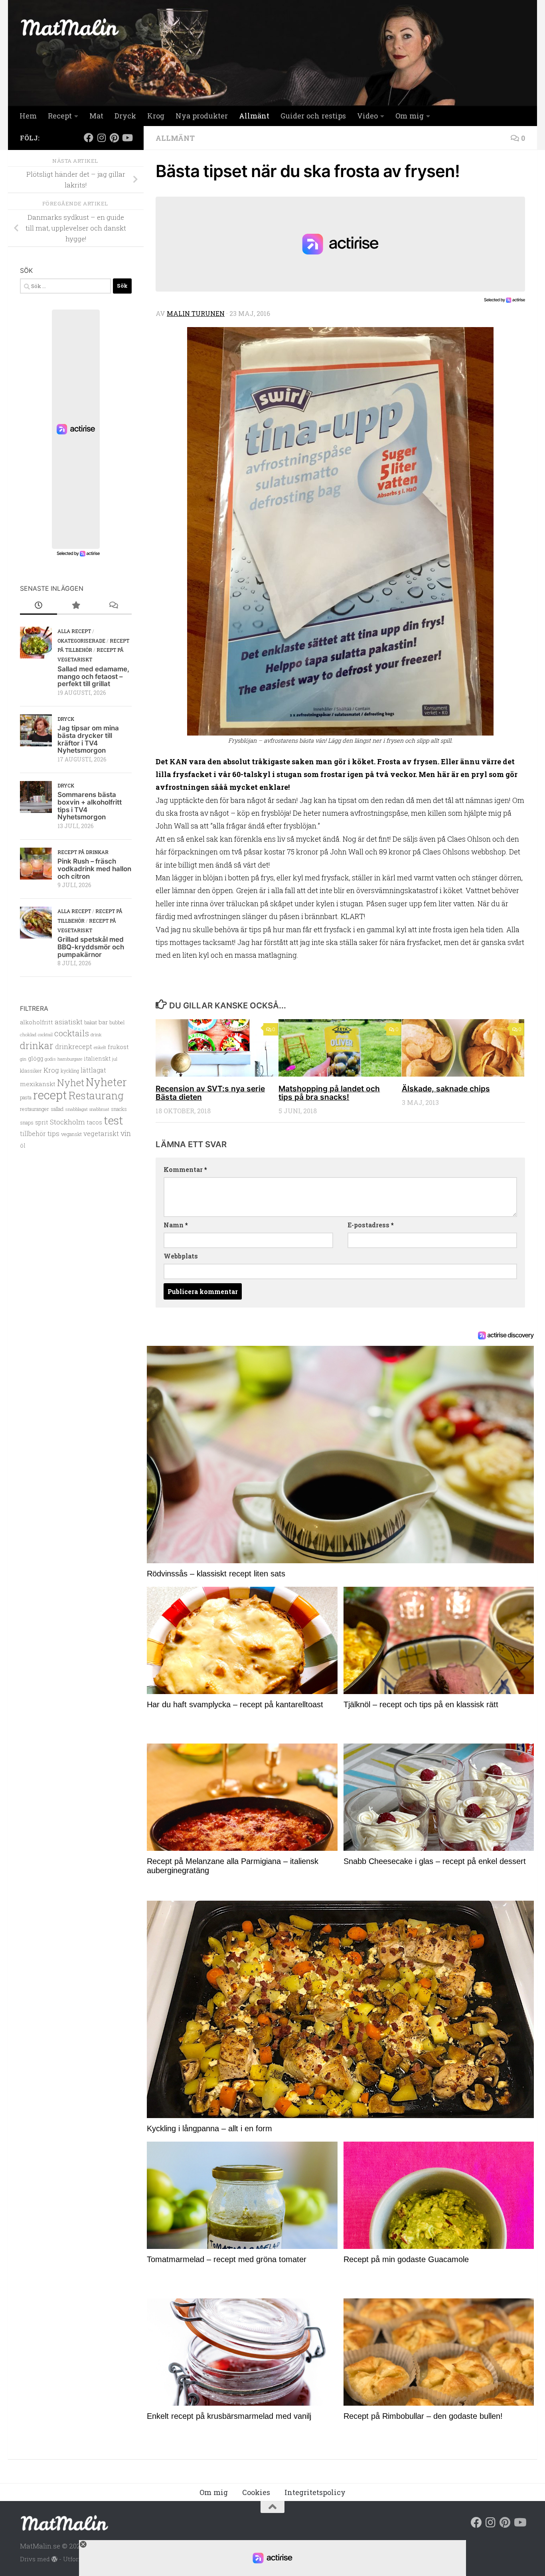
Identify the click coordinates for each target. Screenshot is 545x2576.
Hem (28, 116)
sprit (42, 1122)
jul (115, 1059)
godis (50, 1059)
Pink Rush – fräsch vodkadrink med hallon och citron (94, 869)
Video (367, 116)
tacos (94, 1122)
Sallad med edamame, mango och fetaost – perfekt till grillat (93, 676)
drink (96, 1035)
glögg (36, 1058)
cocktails (72, 1033)
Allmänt (254, 116)
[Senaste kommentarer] (113, 606)
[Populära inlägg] (76, 606)
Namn (176, 1225)
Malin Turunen (196, 313)
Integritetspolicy (315, 2492)
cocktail (45, 1035)
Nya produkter (202, 116)
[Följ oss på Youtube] (127, 138)
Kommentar (185, 1169)
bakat (91, 1022)
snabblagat (76, 1109)
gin (23, 1059)
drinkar (37, 1045)
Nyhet (71, 1082)
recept (50, 1095)
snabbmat (99, 1109)
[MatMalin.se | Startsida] (70, 27)
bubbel (117, 1022)
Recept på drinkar (83, 852)
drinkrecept (74, 1046)
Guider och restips (313, 116)
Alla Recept (74, 631)
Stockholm (67, 1122)
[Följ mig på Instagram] (101, 138)
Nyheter (106, 1082)
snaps (27, 1122)
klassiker (31, 1071)
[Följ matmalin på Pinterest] (114, 138)
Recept (60, 116)
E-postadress (371, 1225)
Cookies (256, 2492)
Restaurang (96, 1095)
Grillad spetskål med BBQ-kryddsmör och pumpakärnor (91, 947)
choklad (28, 1035)
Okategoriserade (81, 641)
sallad (57, 1109)
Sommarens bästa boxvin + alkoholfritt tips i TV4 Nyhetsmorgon (90, 806)
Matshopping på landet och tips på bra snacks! (329, 1093)
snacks (119, 1109)
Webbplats (181, 1256)
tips (53, 1133)
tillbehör (33, 1134)
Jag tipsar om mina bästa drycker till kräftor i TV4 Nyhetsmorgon (88, 739)
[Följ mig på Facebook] (89, 138)
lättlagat (93, 1070)
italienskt (97, 1058)
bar (103, 1022)
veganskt (71, 1134)
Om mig (410, 116)
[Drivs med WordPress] (54, 2559)
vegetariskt (101, 1133)
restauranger (35, 1109)
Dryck (125, 116)
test (114, 1120)
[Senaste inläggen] (39, 606)
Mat (96, 116)
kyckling (70, 1071)
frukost (118, 1047)
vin (126, 1133)
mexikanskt (38, 1084)
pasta (26, 1097)
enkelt (100, 1047)
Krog (156, 116)
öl (23, 1145)
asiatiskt (69, 1022)
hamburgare (70, 1059)
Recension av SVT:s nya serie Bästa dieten (210, 1093)
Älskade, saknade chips (446, 1089)
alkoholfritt (37, 1022)
